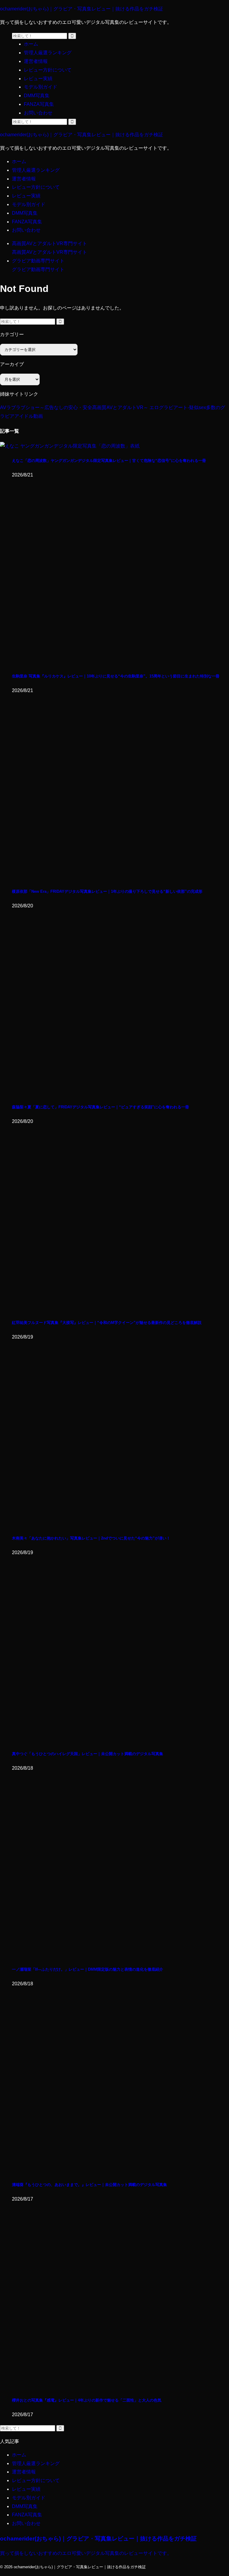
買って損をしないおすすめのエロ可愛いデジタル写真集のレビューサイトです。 (86, 2553)
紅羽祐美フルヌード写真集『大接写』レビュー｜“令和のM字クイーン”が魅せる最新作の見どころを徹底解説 (107, 1323)
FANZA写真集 (27, 222)
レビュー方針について (36, 187)
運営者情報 (24, 179)
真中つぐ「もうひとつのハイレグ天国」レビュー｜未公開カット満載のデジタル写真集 (88, 1754)
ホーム (19, 161)
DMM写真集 (25, 213)
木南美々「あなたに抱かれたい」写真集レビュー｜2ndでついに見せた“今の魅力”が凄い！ (91, 1538)
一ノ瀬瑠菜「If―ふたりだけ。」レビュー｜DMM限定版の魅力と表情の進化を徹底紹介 (88, 1969)
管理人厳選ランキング (36, 170)
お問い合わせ (26, 230)
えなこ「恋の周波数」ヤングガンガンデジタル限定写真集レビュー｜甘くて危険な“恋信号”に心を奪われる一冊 (109, 461)
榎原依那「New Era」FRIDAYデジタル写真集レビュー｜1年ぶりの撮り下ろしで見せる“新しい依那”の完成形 (107, 891)
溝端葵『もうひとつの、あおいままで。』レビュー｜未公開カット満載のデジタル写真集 (89, 2185)
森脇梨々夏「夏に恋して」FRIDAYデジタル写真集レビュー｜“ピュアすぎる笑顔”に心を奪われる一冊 (100, 1107)
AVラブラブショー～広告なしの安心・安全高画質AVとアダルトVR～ (74, 407)
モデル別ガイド (29, 204)
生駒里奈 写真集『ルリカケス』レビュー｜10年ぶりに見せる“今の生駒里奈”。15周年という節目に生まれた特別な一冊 (116, 676)
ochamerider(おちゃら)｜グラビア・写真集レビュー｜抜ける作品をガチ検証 (82, 9)
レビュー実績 (26, 196)
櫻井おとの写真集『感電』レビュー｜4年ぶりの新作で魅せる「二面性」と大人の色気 (87, 2400)
